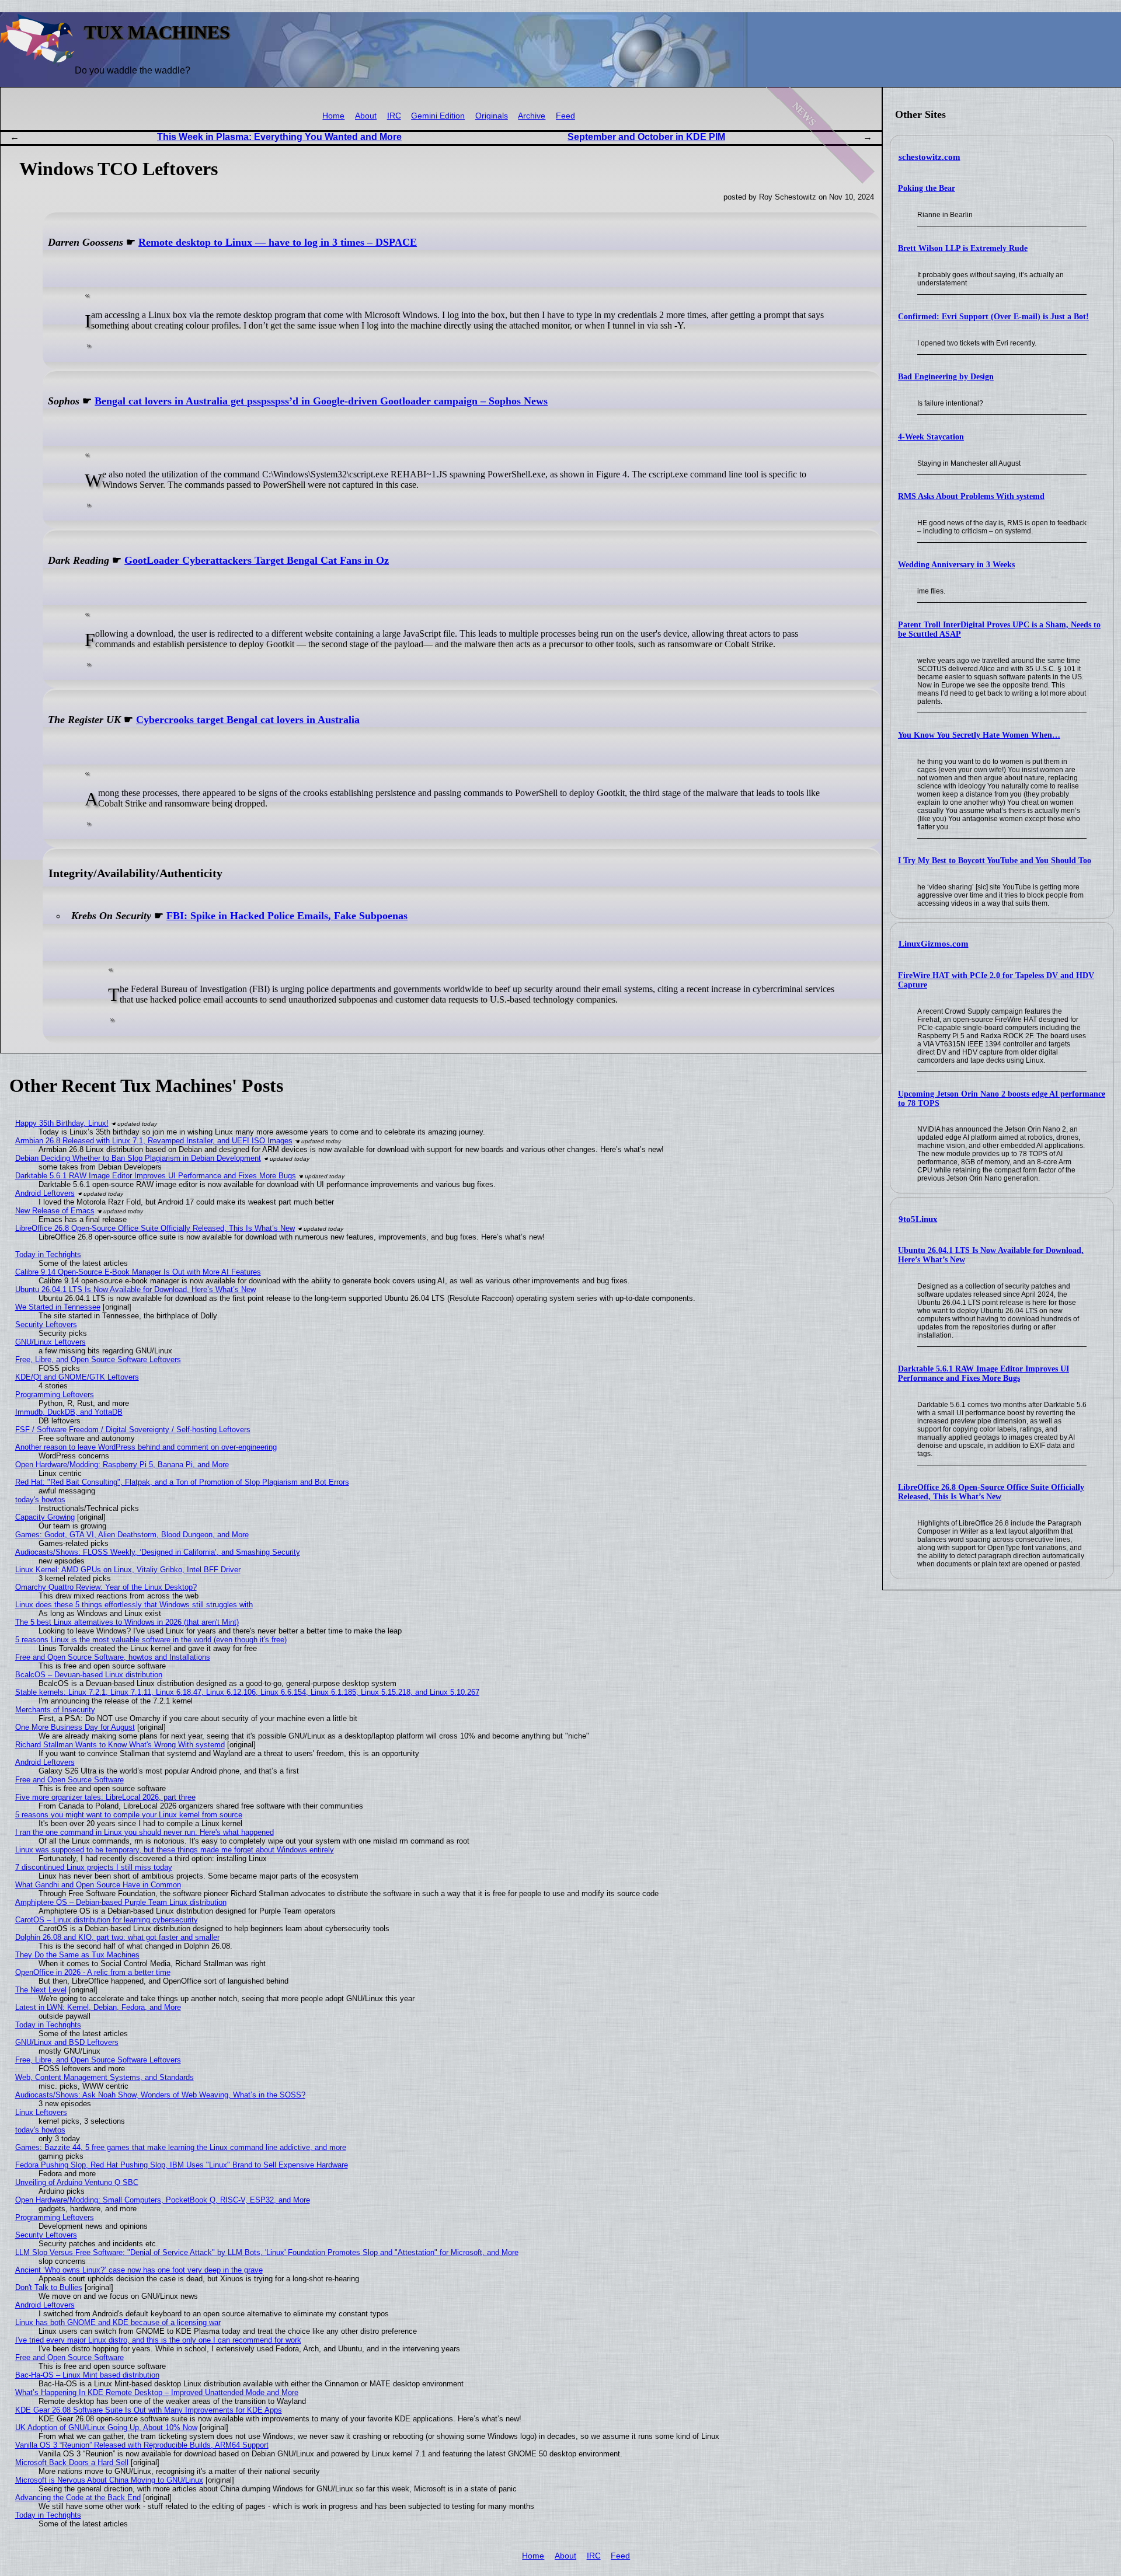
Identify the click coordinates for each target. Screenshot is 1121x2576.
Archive (532, 116)
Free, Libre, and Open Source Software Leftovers (98, 1359)
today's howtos (40, 1500)
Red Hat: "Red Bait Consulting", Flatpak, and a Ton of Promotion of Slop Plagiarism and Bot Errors (182, 1482)
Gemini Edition (438, 116)
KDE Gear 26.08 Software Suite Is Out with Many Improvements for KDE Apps (149, 2410)
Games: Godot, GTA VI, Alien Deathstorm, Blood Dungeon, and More (132, 1535)
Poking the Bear (927, 188)
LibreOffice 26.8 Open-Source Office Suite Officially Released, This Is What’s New (991, 1492)
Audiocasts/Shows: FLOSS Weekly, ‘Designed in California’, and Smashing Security (158, 1552)
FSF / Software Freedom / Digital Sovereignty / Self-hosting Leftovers (133, 1430)
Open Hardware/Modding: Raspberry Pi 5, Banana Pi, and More (122, 1465)
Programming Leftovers (55, 1395)
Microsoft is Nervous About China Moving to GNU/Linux (109, 2480)
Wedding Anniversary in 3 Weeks (956, 565)
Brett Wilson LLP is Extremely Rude (963, 248)
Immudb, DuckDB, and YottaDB (69, 1412)
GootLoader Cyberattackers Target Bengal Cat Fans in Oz (257, 560)
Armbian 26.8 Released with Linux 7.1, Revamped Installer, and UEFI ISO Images (154, 1141)
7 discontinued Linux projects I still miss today (94, 1867)
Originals (492, 116)
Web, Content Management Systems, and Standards (105, 2077)
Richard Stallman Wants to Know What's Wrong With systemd (120, 1745)
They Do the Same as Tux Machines (77, 1955)
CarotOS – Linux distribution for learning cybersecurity (107, 1920)
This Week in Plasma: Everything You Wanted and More (279, 137)
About (366, 116)
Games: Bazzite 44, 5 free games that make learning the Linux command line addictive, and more (181, 2147)
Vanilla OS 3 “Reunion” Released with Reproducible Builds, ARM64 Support (142, 2445)
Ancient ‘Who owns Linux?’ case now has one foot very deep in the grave (139, 2270)
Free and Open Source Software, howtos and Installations (113, 1657)
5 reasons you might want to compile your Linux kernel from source (129, 1815)
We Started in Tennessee (58, 1307)
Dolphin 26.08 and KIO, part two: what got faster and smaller (117, 1937)
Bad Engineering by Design (946, 377)
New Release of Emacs (55, 1211)
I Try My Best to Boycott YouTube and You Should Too (995, 861)
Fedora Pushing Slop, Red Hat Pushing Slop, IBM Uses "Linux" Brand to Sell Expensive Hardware (182, 2165)
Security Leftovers (46, 1324)
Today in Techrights (48, 1254)
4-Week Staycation (931, 437)
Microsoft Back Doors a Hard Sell (72, 2462)
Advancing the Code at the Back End (78, 2498)
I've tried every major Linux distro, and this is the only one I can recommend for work (158, 2340)
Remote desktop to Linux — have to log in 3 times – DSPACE (278, 242)
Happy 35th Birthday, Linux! (62, 1123)
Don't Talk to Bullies (49, 2287)
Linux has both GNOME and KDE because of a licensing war (118, 2322)
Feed (565, 116)
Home (333, 116)
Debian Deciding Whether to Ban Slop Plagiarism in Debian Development (138, 1158)
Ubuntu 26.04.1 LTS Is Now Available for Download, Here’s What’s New (135, 1289)
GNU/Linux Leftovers (51, 1342)
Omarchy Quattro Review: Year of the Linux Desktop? (106, 1587)
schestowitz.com (929, 157)
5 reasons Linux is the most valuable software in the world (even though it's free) (151, 1640)
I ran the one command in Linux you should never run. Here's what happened (145, 1832)
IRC (394, 116)
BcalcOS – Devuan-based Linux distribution (89, 1675)
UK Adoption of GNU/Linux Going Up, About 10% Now (106, 2427)
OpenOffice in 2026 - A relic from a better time (93, 1972)
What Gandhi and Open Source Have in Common (98, 1885)
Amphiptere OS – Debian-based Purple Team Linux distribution (121, 1902)
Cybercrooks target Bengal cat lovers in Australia (248, 720)
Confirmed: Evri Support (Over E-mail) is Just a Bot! (993, 317)
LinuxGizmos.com (934, 944)
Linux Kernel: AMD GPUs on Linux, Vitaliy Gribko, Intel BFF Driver (128, 1570)
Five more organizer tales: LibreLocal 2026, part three (105, 1797)
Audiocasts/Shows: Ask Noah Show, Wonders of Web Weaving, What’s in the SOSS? (160, 2095)
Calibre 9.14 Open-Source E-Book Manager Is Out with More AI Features (138, 1272)
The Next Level (41, 1990)
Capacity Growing (45, 1517)
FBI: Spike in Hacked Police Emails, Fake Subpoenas (287, 916)
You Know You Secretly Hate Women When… (979, 735)
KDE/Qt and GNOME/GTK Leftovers (77, 1377)
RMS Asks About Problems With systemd (971, 496)
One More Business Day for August (75, 1727)
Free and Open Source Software (69, 1780)
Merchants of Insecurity (55, 1710)
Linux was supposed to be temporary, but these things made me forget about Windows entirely (175, 1850)
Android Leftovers (45, 1193)
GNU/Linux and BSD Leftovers (67, 2042)
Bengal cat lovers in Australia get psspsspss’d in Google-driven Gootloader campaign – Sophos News (321, 401)
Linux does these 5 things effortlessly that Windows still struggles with (134, 1605)
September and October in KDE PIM (646, 137)
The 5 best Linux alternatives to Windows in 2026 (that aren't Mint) (127, 1622)
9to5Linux (918, 1219)
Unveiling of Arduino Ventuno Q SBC (77, 2182)
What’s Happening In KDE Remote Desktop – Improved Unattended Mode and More (157, 2392)
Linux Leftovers (41, 2112)
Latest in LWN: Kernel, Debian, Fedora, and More (98, 2007)
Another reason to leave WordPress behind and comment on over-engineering (146, 1447)
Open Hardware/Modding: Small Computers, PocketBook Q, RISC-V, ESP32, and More (163, 2200)
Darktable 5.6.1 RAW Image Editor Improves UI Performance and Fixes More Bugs (984, 1373)
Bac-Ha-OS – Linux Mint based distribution (87, 2375)
